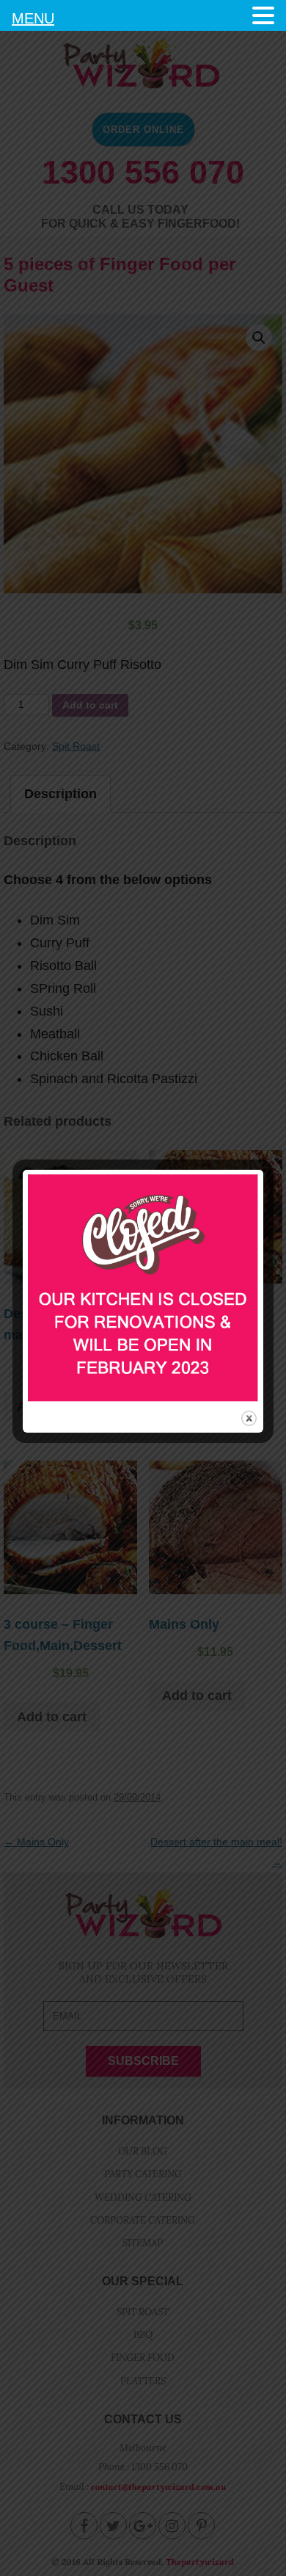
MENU (33, 18)
